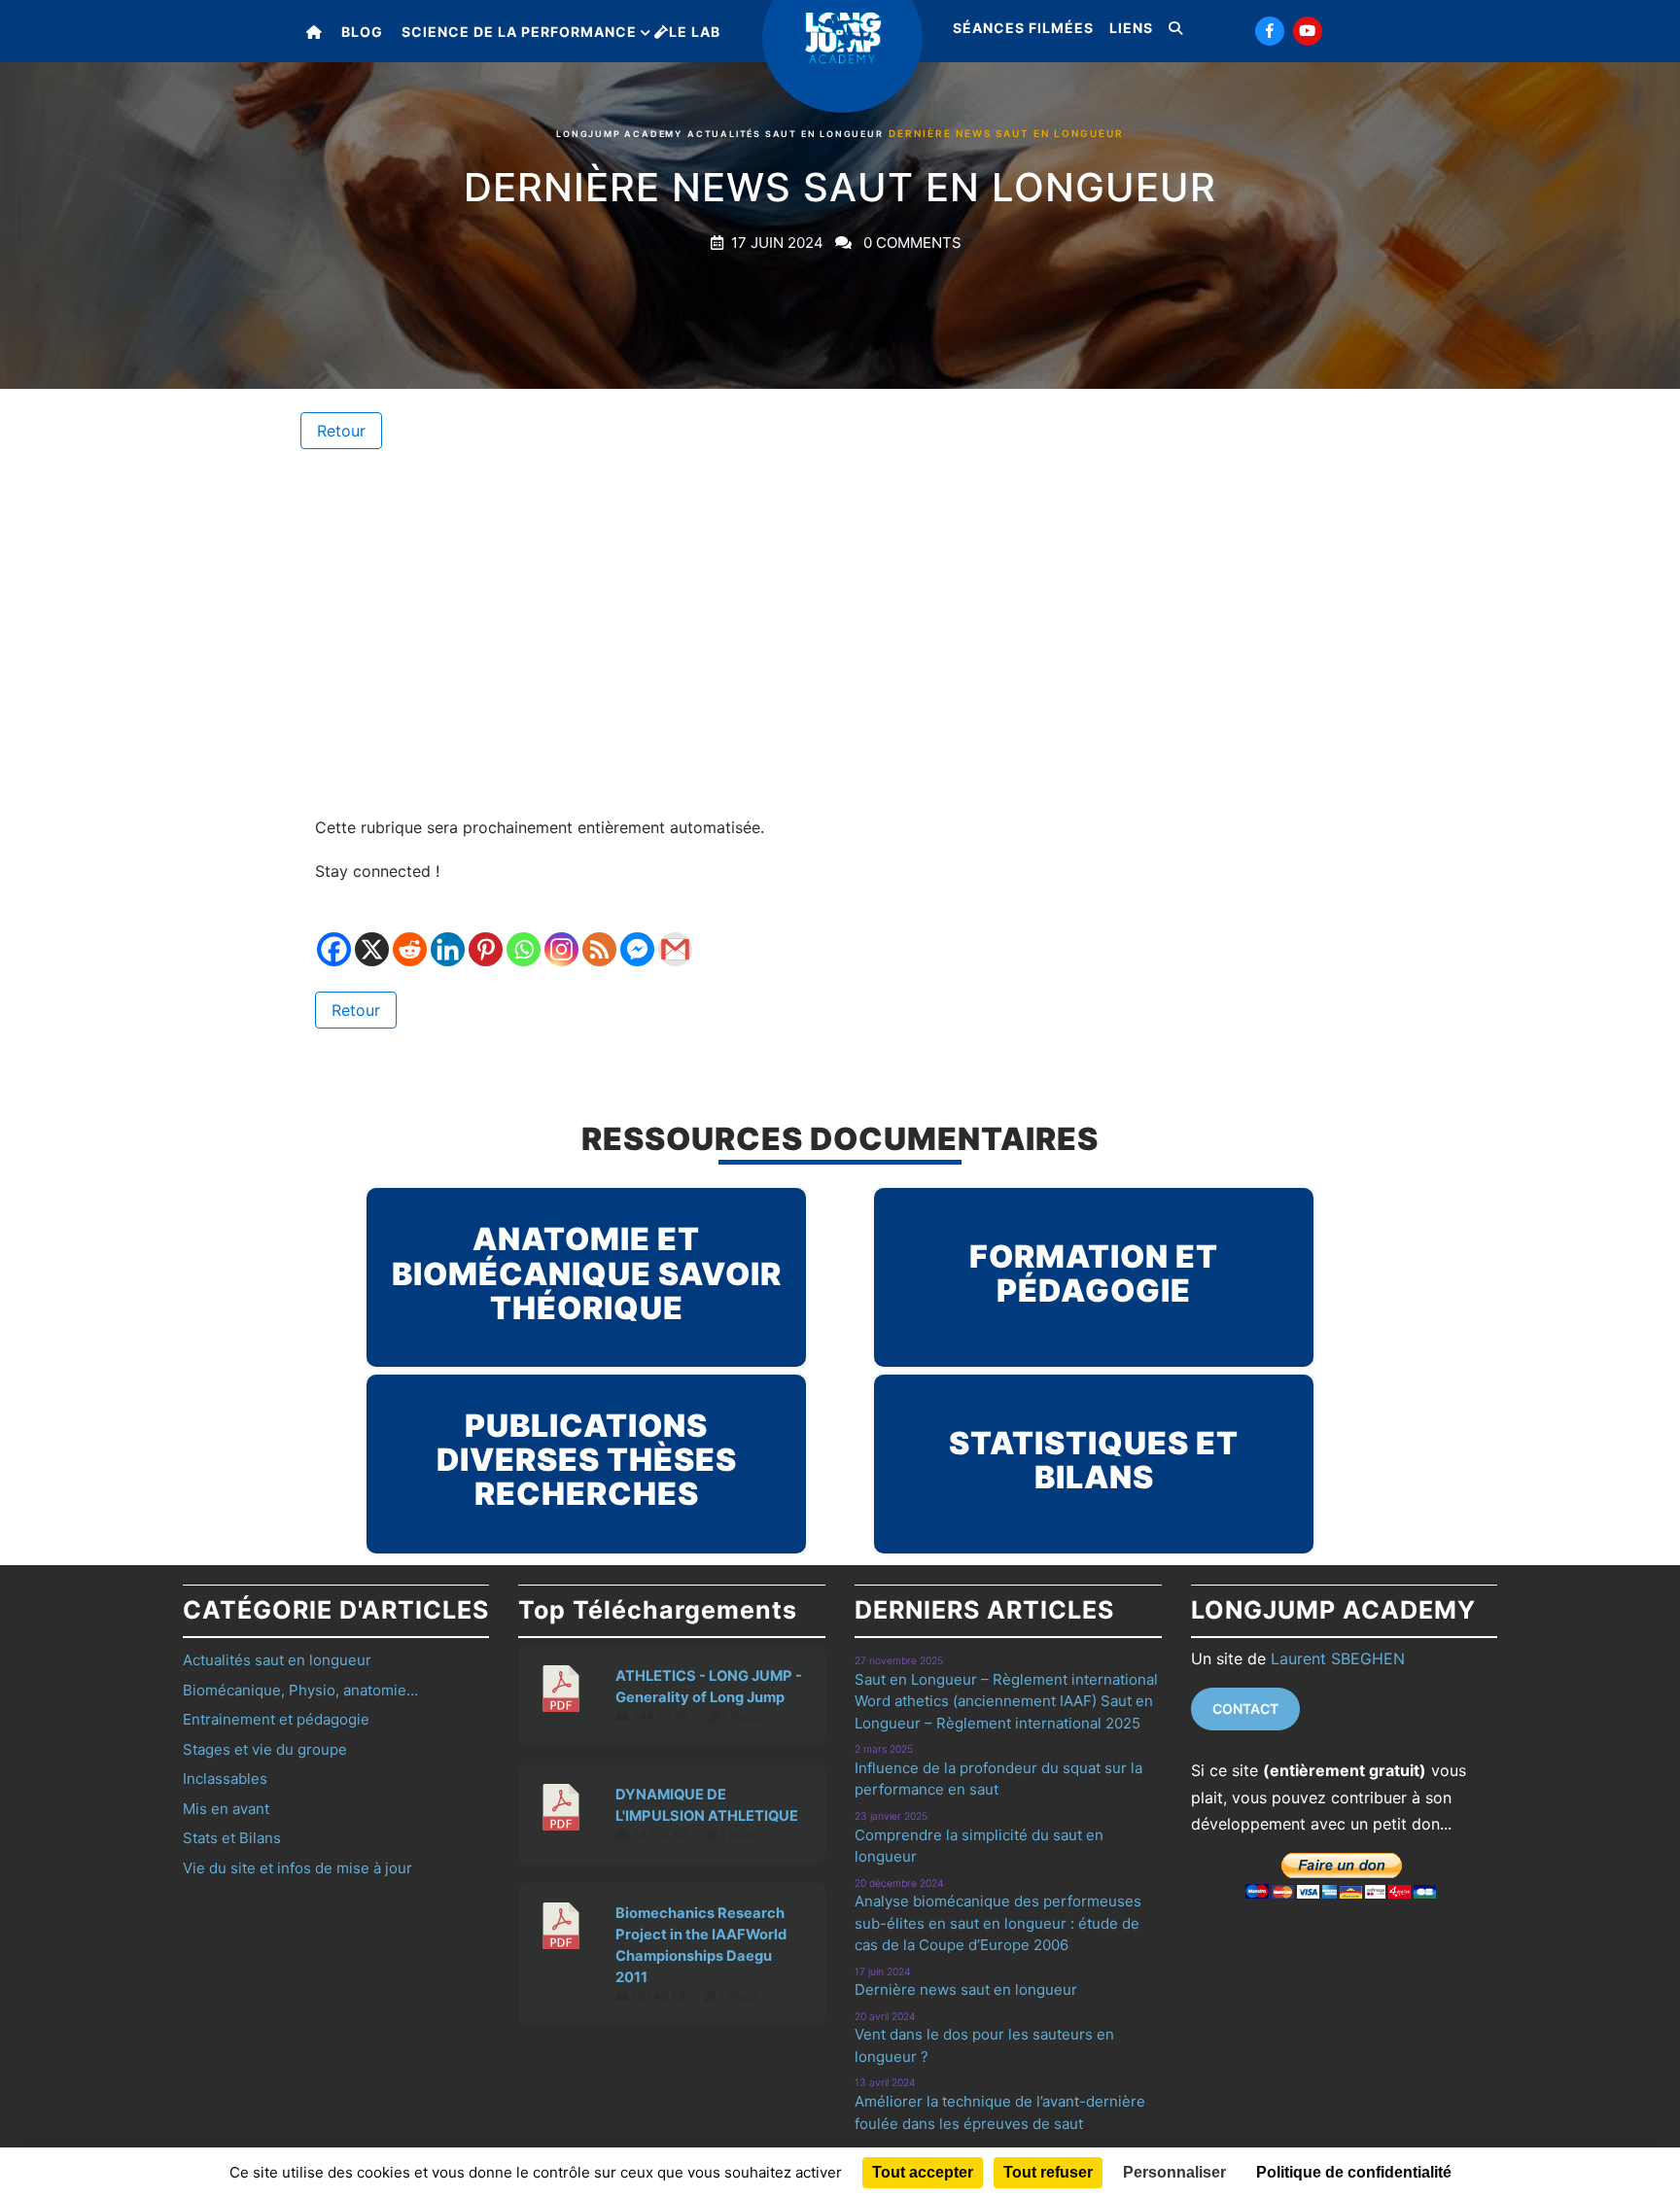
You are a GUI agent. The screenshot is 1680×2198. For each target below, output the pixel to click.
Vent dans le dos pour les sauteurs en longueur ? (984, 2045)
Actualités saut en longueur (786, 134)
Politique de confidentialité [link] (1354, 2172)
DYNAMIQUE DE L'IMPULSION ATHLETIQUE (707, 1805)
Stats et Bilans (232, 1838)
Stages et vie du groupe (265, 1749)
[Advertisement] (840, 632)
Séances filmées (1023, 28)
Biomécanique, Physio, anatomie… (300, 1690)
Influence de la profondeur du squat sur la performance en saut (998, 1779)
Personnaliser (1174, 2172)
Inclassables (225, 1779)
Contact (1245, 1709)
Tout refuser (1048, 2172)
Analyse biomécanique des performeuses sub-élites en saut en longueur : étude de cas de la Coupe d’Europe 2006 (998, 1923)
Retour (341, 431)
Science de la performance (519, 32)
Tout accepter (923, 2172)
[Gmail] (675, 935)
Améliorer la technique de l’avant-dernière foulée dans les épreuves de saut (1000, 2112)
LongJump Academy (619, 134)
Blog (362, 32)
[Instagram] (561, 935)
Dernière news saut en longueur (966, 1989)
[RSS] (599, 935)
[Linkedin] (448, 935)
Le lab (695, 32)
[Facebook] (334, 935)
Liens (1131, 28)
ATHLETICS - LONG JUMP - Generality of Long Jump (709, 1687)
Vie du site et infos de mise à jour (297, 1868)
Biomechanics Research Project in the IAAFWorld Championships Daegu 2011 (701, 1945)
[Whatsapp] (524, 935)
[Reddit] (410, 935)
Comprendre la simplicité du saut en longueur (979, 1846)
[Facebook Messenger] (637, 935)
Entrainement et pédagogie (276, 1719)
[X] (372, 935)
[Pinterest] (486, 935)
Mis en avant (226, 1809)
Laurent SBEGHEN (1338, 1658)
